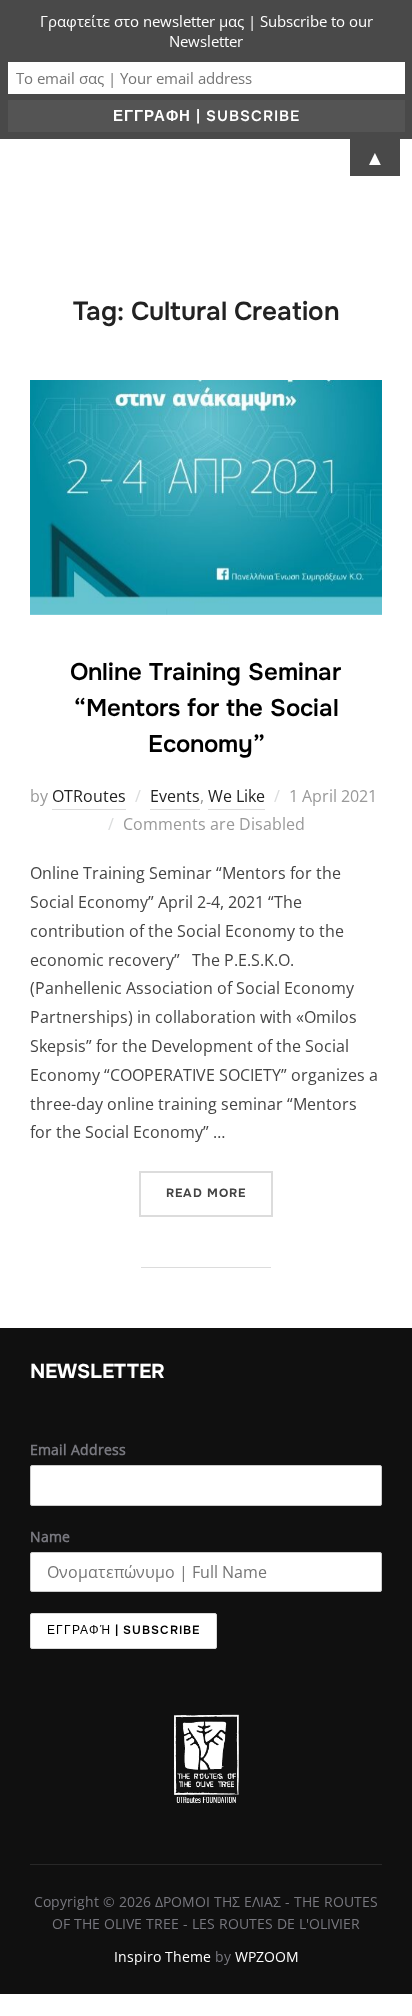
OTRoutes (89, 796)
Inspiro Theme (162, 1956)
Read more (219, 1186)
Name (50, 1536)
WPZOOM (267, 1956)
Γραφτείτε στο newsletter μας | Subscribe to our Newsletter (206, 31)
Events (175, 796)
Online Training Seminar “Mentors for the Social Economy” (205, 708)
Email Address (78, 1449)
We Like (236, 796)
